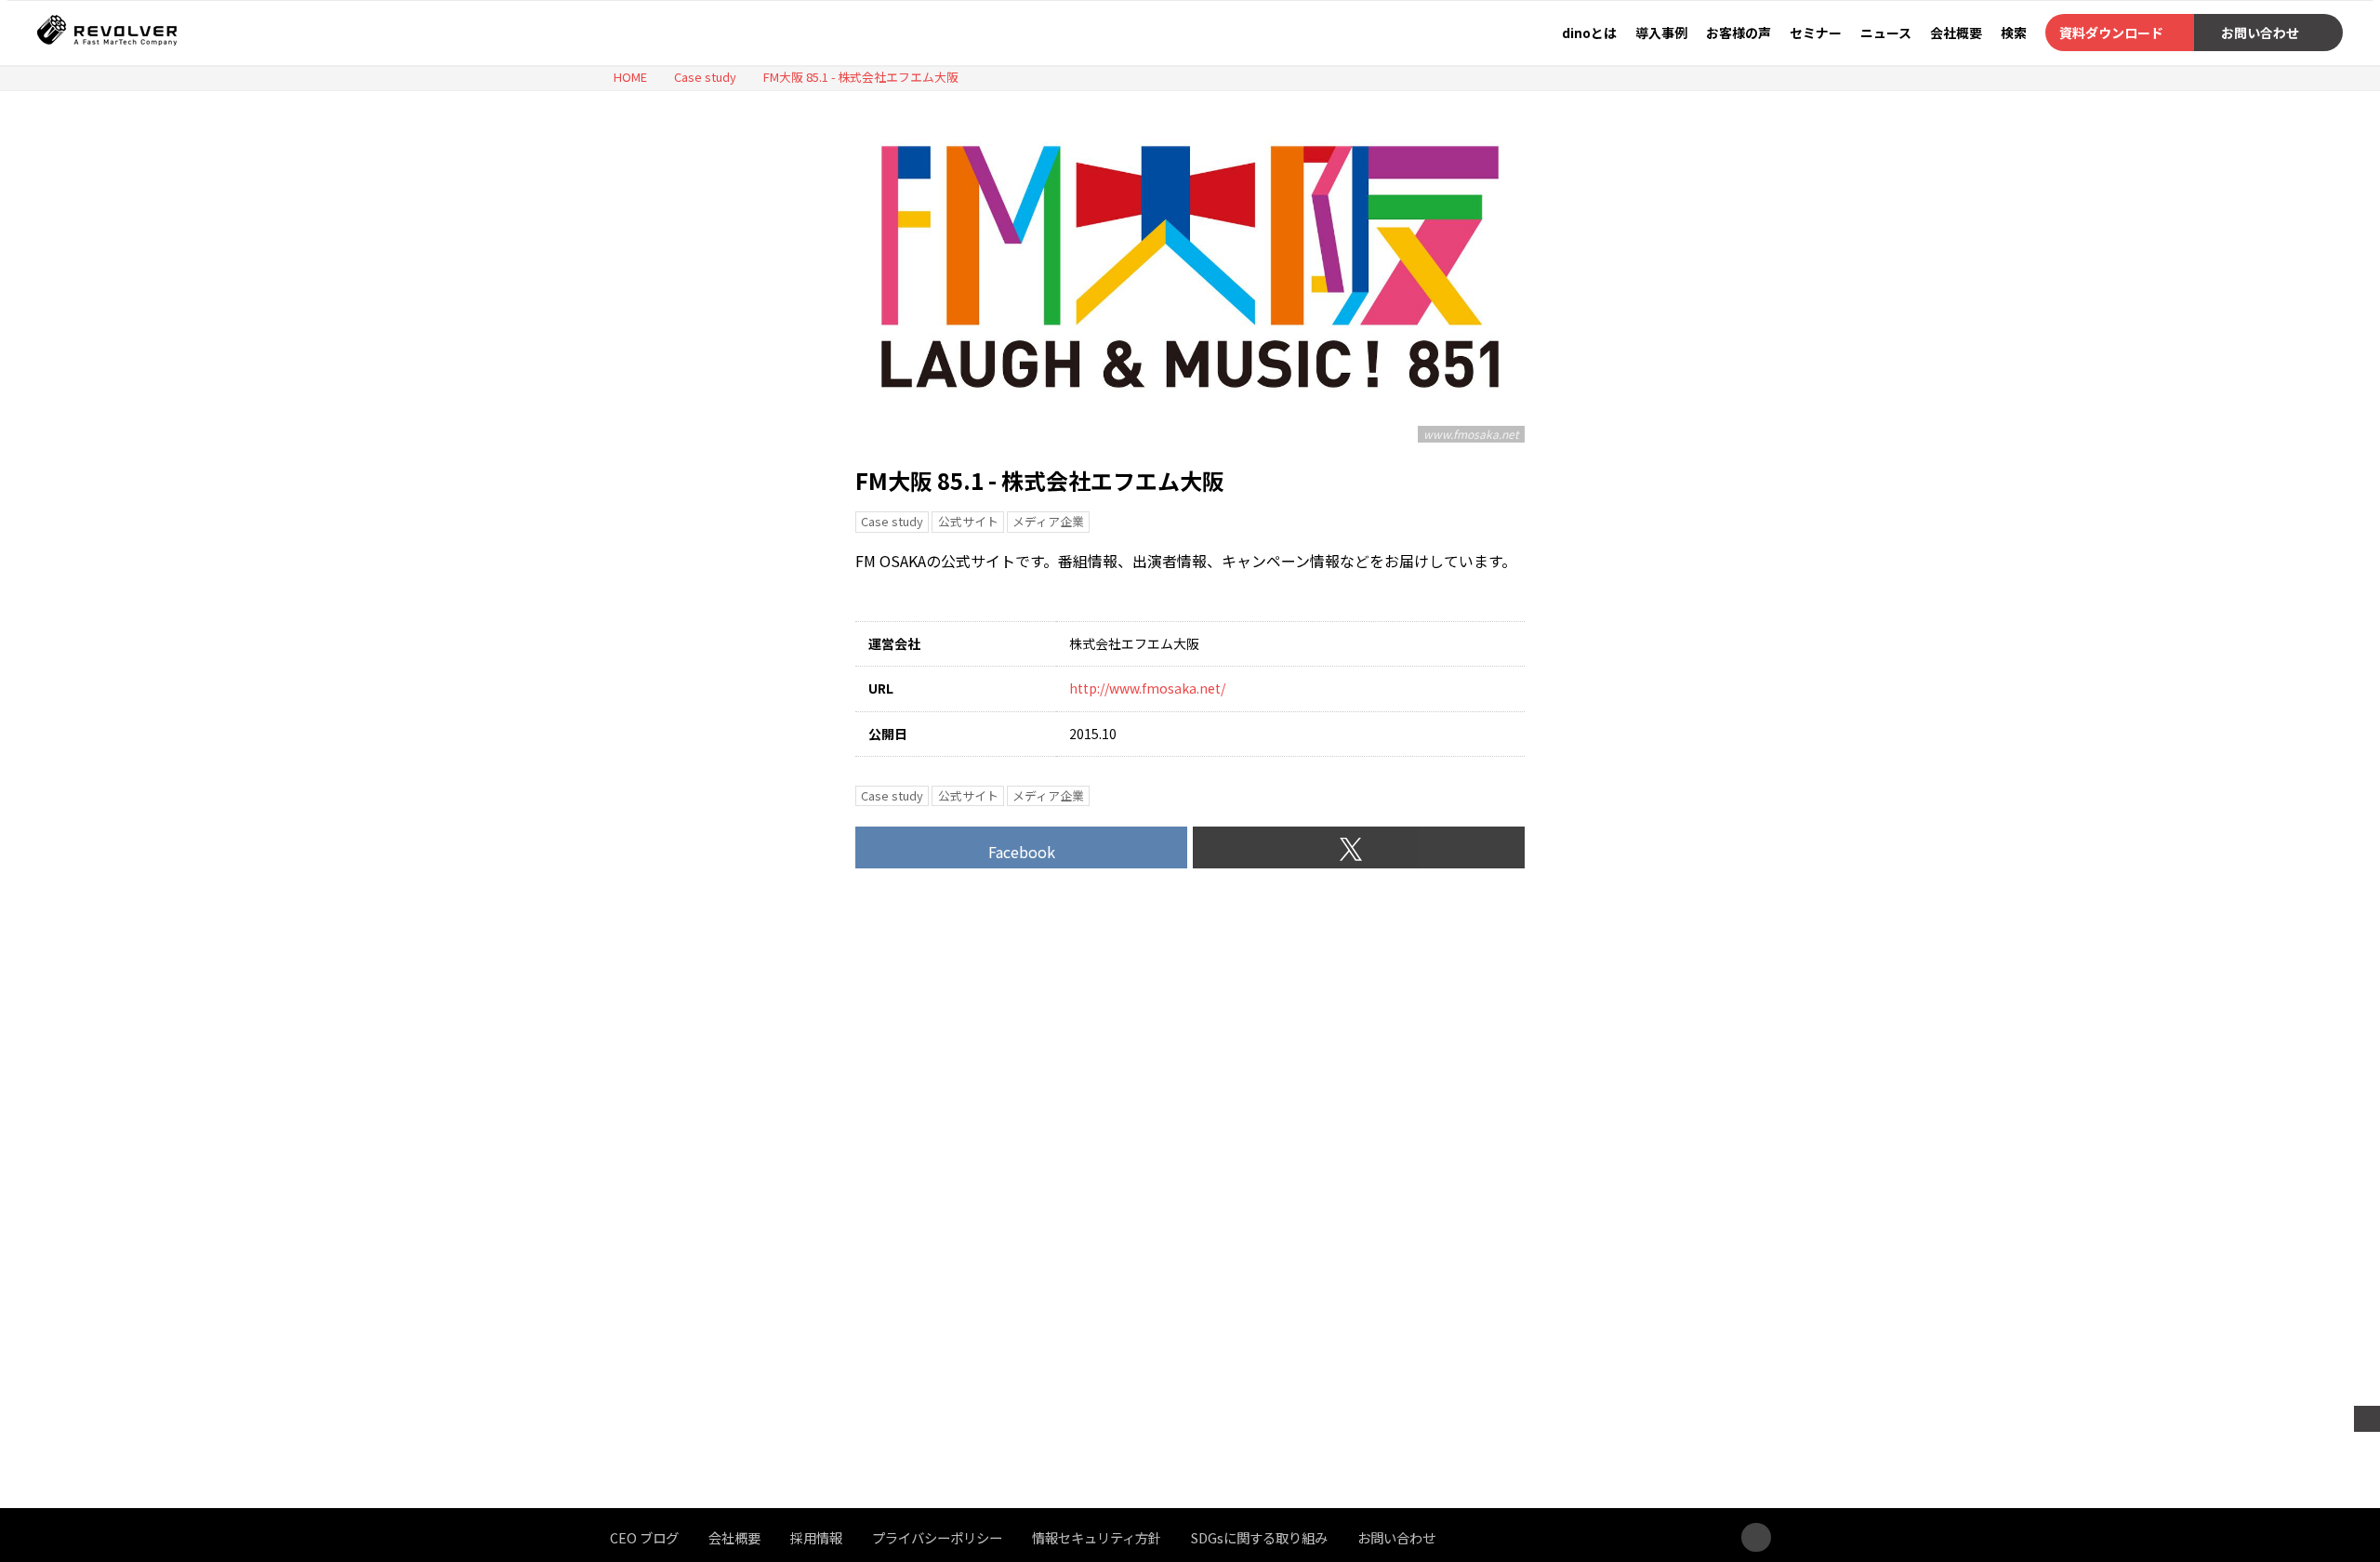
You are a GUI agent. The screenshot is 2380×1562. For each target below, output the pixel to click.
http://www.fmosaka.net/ (1147, 688)
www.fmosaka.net (1471, 434)
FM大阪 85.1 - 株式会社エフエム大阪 (1040, 480)
